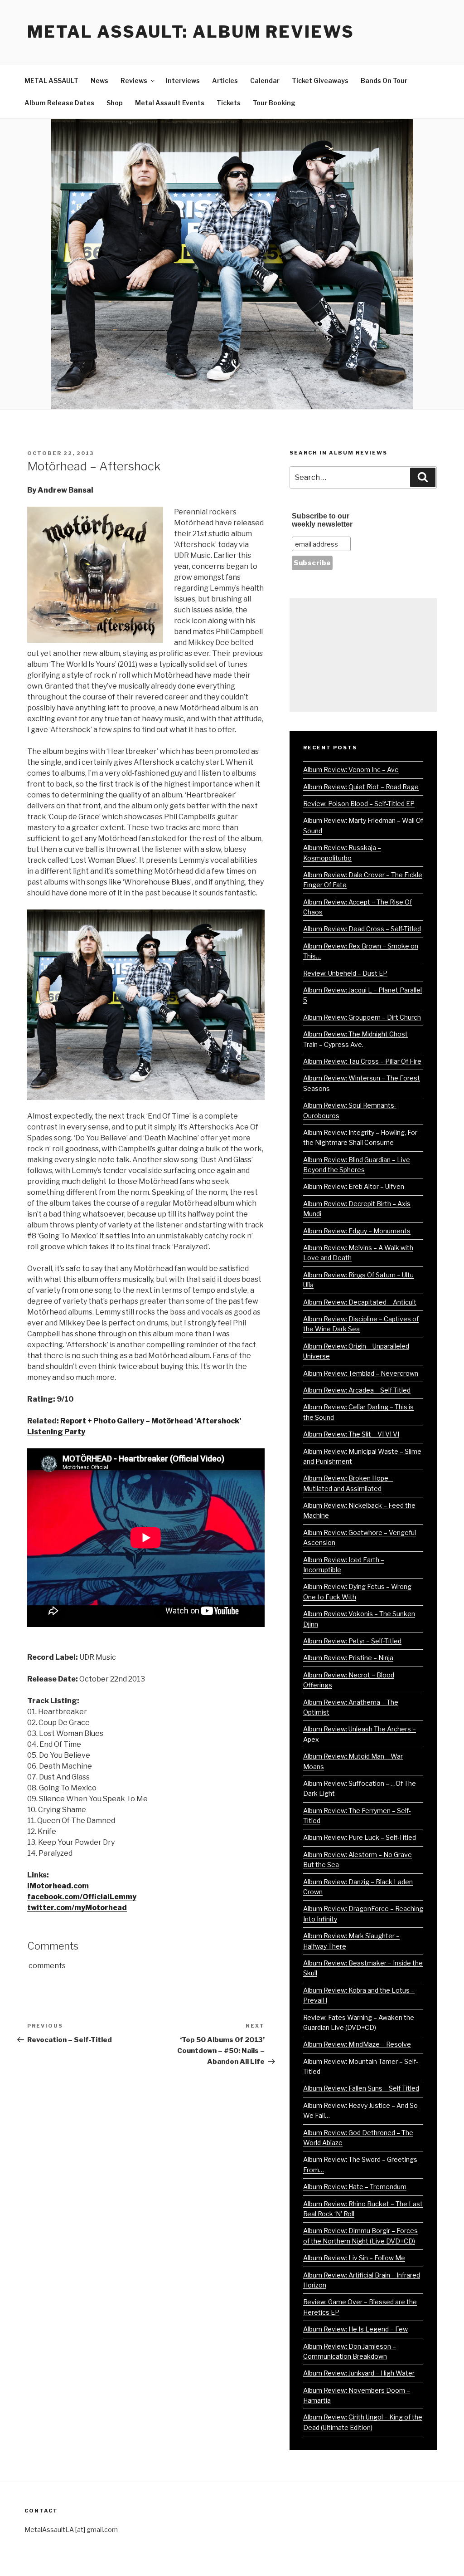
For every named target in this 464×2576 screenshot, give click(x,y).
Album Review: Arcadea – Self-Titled (357, 1390)
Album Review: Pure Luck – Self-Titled (360, 1837)
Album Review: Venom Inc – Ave (351, 770)
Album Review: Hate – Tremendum (355, 2187)
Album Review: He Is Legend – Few (355, 2329)
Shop (115, 103)
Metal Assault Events (170, 103)
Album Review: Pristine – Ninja (348, 1658)
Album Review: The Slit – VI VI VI (351, 1434)
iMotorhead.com (58, 1886)
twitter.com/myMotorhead (77, 1908)
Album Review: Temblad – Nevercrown (361, 1373)
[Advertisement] (363, 655)
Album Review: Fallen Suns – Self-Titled (361, 2088)
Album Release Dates (59, 103)
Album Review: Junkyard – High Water (359, 2373)
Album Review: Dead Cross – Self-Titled (362, 929)
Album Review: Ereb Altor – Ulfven (354, 1186)
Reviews (134, 81)
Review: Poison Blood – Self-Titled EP (359, 804)
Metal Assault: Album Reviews (191, 32)
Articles (225, 81)
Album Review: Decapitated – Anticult (360, 1302)
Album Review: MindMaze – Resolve (357, 2044)
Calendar (265, 81)
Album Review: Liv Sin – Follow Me (354, 2258)
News (99, 81)
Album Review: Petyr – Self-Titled (352, 1641)
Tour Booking (274, 103)
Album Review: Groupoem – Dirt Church (362, 1017)
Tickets (229, 103)
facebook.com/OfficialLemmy (82, 1897)
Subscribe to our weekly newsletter (322, 520)
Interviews (183, 81)
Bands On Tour (384, 81)
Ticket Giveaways (320, 81)
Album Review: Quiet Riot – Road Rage (361, 787)
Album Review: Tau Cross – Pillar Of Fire (362, 1061)
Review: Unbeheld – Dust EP (345, 973)
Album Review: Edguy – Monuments (357, 1231)
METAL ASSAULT (51, 81)
